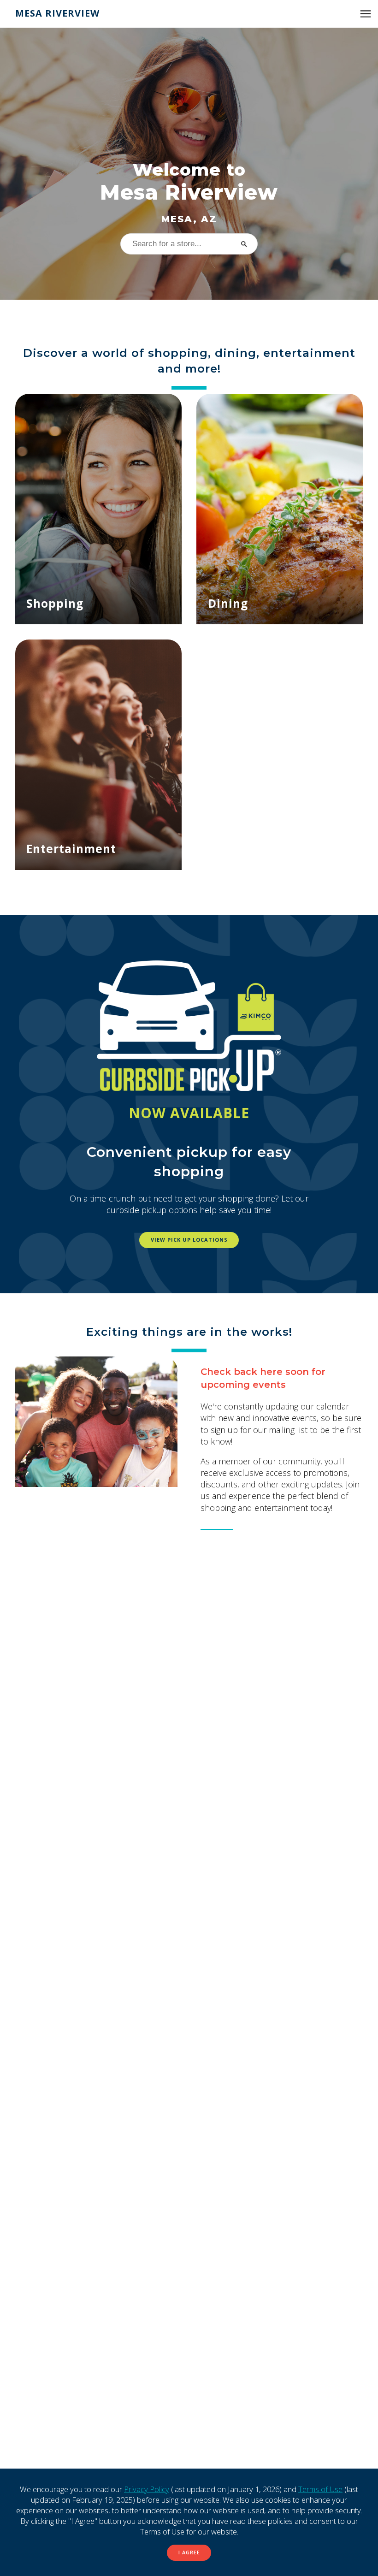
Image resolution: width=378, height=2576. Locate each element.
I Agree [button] (189, 2552)
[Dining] (280, 509)
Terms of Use (320, 2489)
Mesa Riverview (57, 13)
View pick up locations (189, 1240)
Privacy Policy (147, 2489)
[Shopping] (98, 509)
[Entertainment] (98, 755)
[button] (366, 14)
